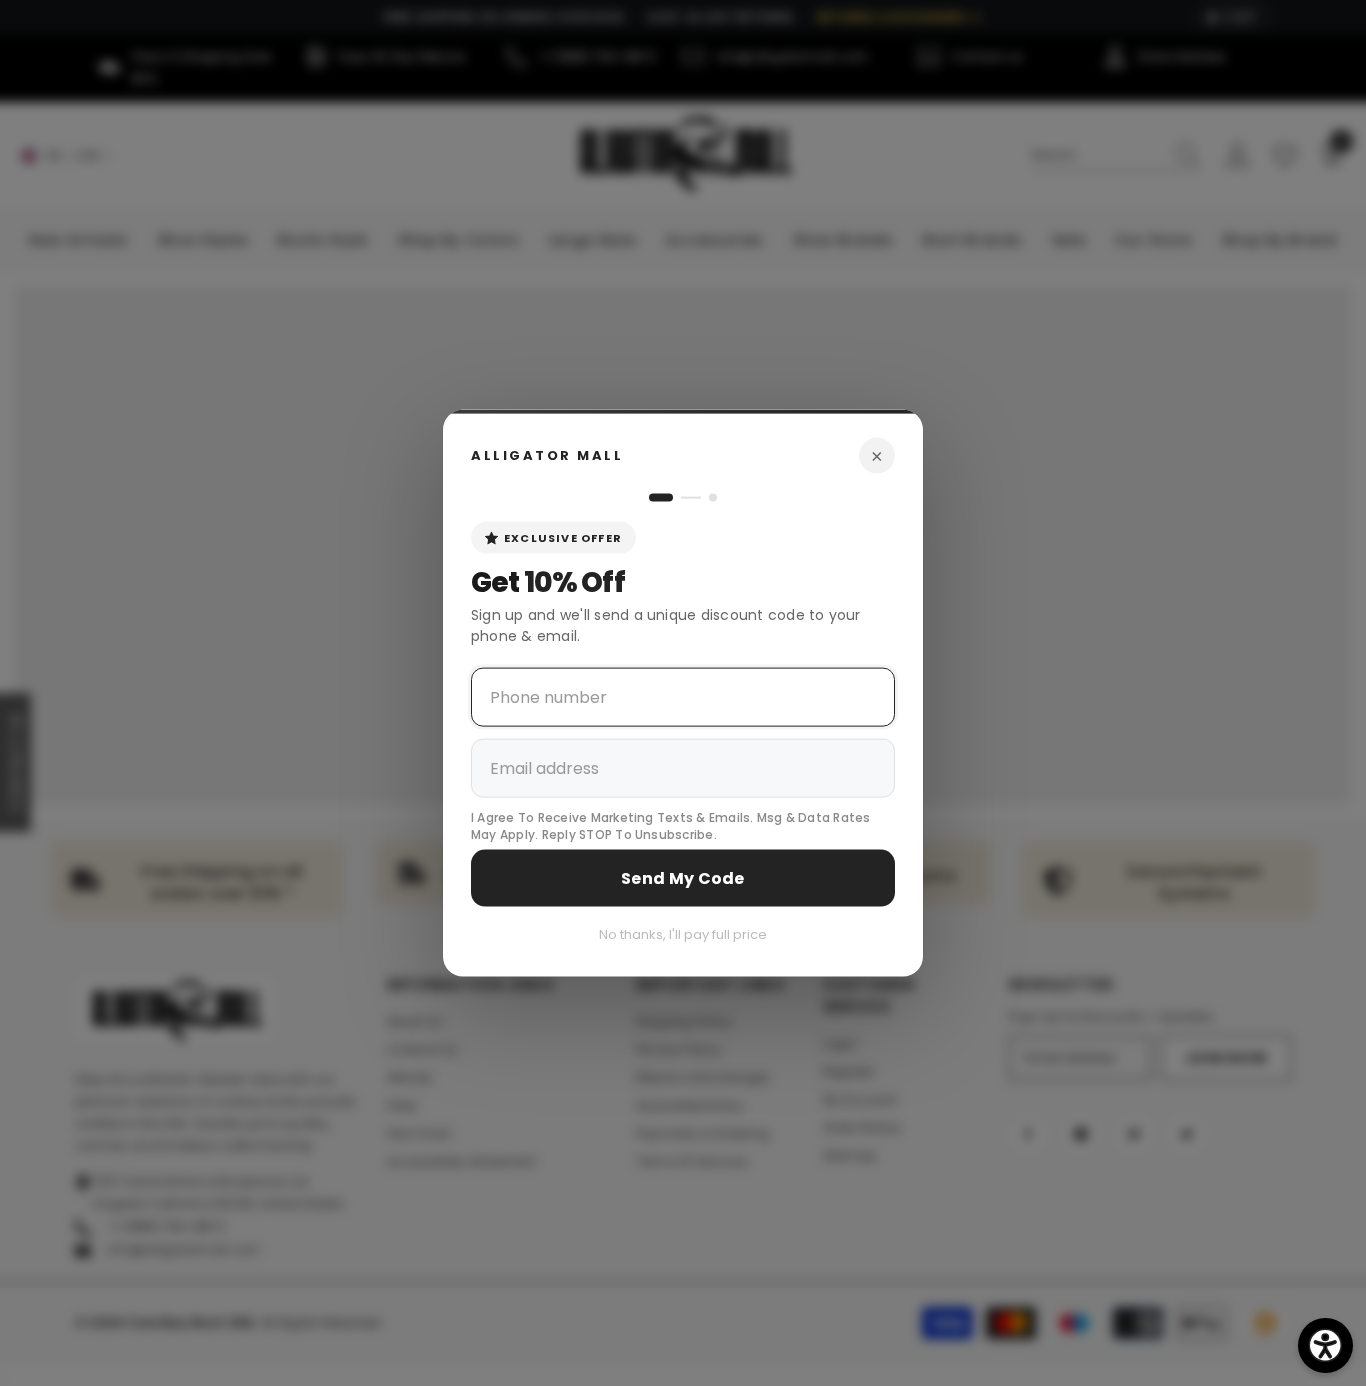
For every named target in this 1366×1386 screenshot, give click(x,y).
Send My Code (683, 877)
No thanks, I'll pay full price (683, 933)
